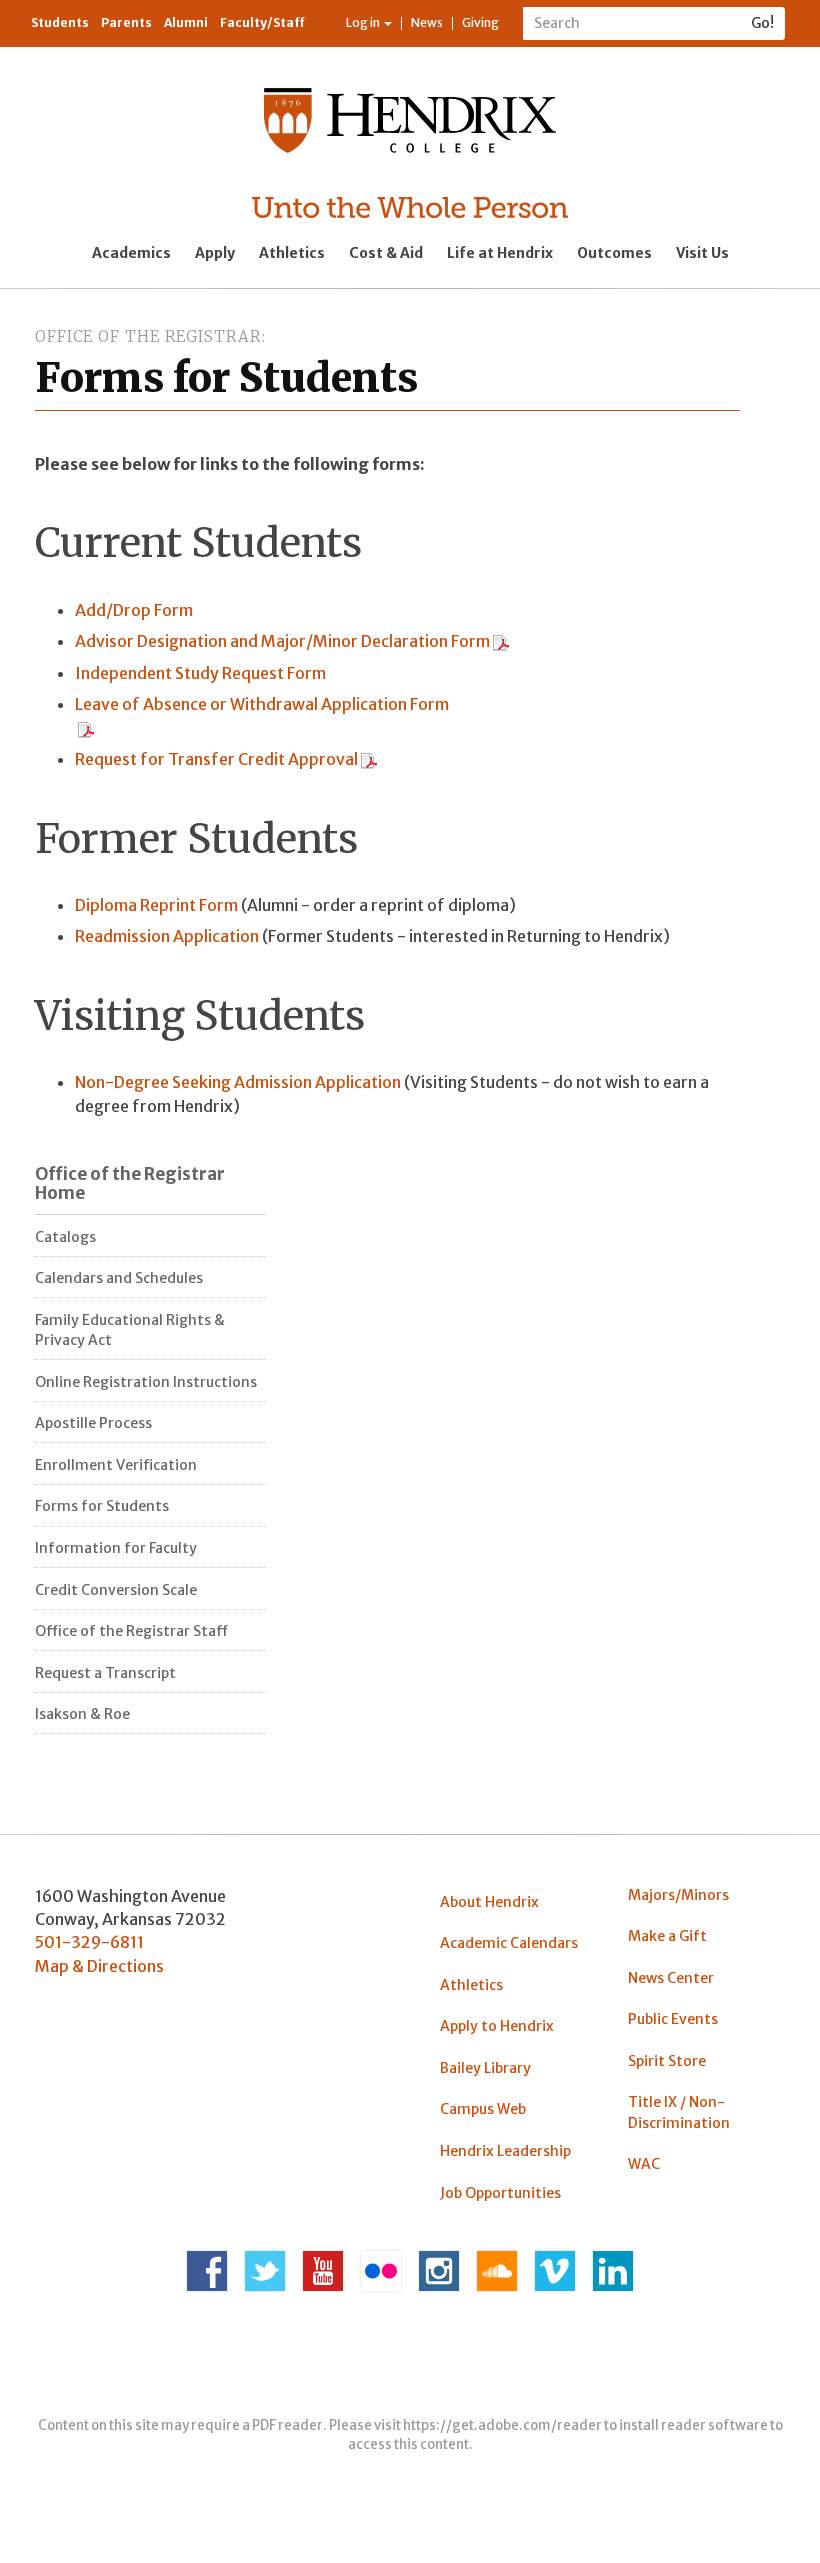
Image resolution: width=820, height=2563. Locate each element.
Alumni (186, 22)
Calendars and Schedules (119, 1278)
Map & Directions (99, 1966)
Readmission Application (167, 936)
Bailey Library (485, 2068)
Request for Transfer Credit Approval (216, 759)
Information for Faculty (116, 1548)
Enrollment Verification (116, 1465)
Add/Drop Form (134, 610)
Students (60, 22)
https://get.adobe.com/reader (502, 2425)
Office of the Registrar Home (130, 1183)
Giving (480, 22)
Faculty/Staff (262, 22)
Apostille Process (93, 1423)
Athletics (292, 253)
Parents (126, 22)
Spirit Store (667, 2061)
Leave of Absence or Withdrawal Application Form (262, 704)
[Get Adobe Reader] (501, 641)
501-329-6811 (89, 1942)
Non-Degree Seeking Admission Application (238, 1082)
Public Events (673, 2019)
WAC (644, 2164)
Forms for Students (102, 1506)
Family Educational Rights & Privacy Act (130, 1330)
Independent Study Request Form (200, 673)
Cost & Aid (386, 253)
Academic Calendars (509, 1943)
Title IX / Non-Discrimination (679, 2112)
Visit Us (702, 253)
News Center (671, 1978)
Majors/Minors (678, 1895)
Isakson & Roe (82, 1714)
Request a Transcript (105, 1673)
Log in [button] (364, 22)
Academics (131, 253)
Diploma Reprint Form (158, 905)
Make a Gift (667, 1936)
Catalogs (65, 1237)
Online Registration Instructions (146, 1382)
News (427, 22)
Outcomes (614, 253)
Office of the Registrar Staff (131, 1631)
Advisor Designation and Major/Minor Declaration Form (282, 641)
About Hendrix (489, 1902)
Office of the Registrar (148, 336)
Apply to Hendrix (497, 2026)
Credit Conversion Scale (116, 1590)
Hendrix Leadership (505, 2151)
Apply (215, 253)
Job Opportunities (500, 2193)
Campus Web (483, 2109)
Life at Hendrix (500, 253)
